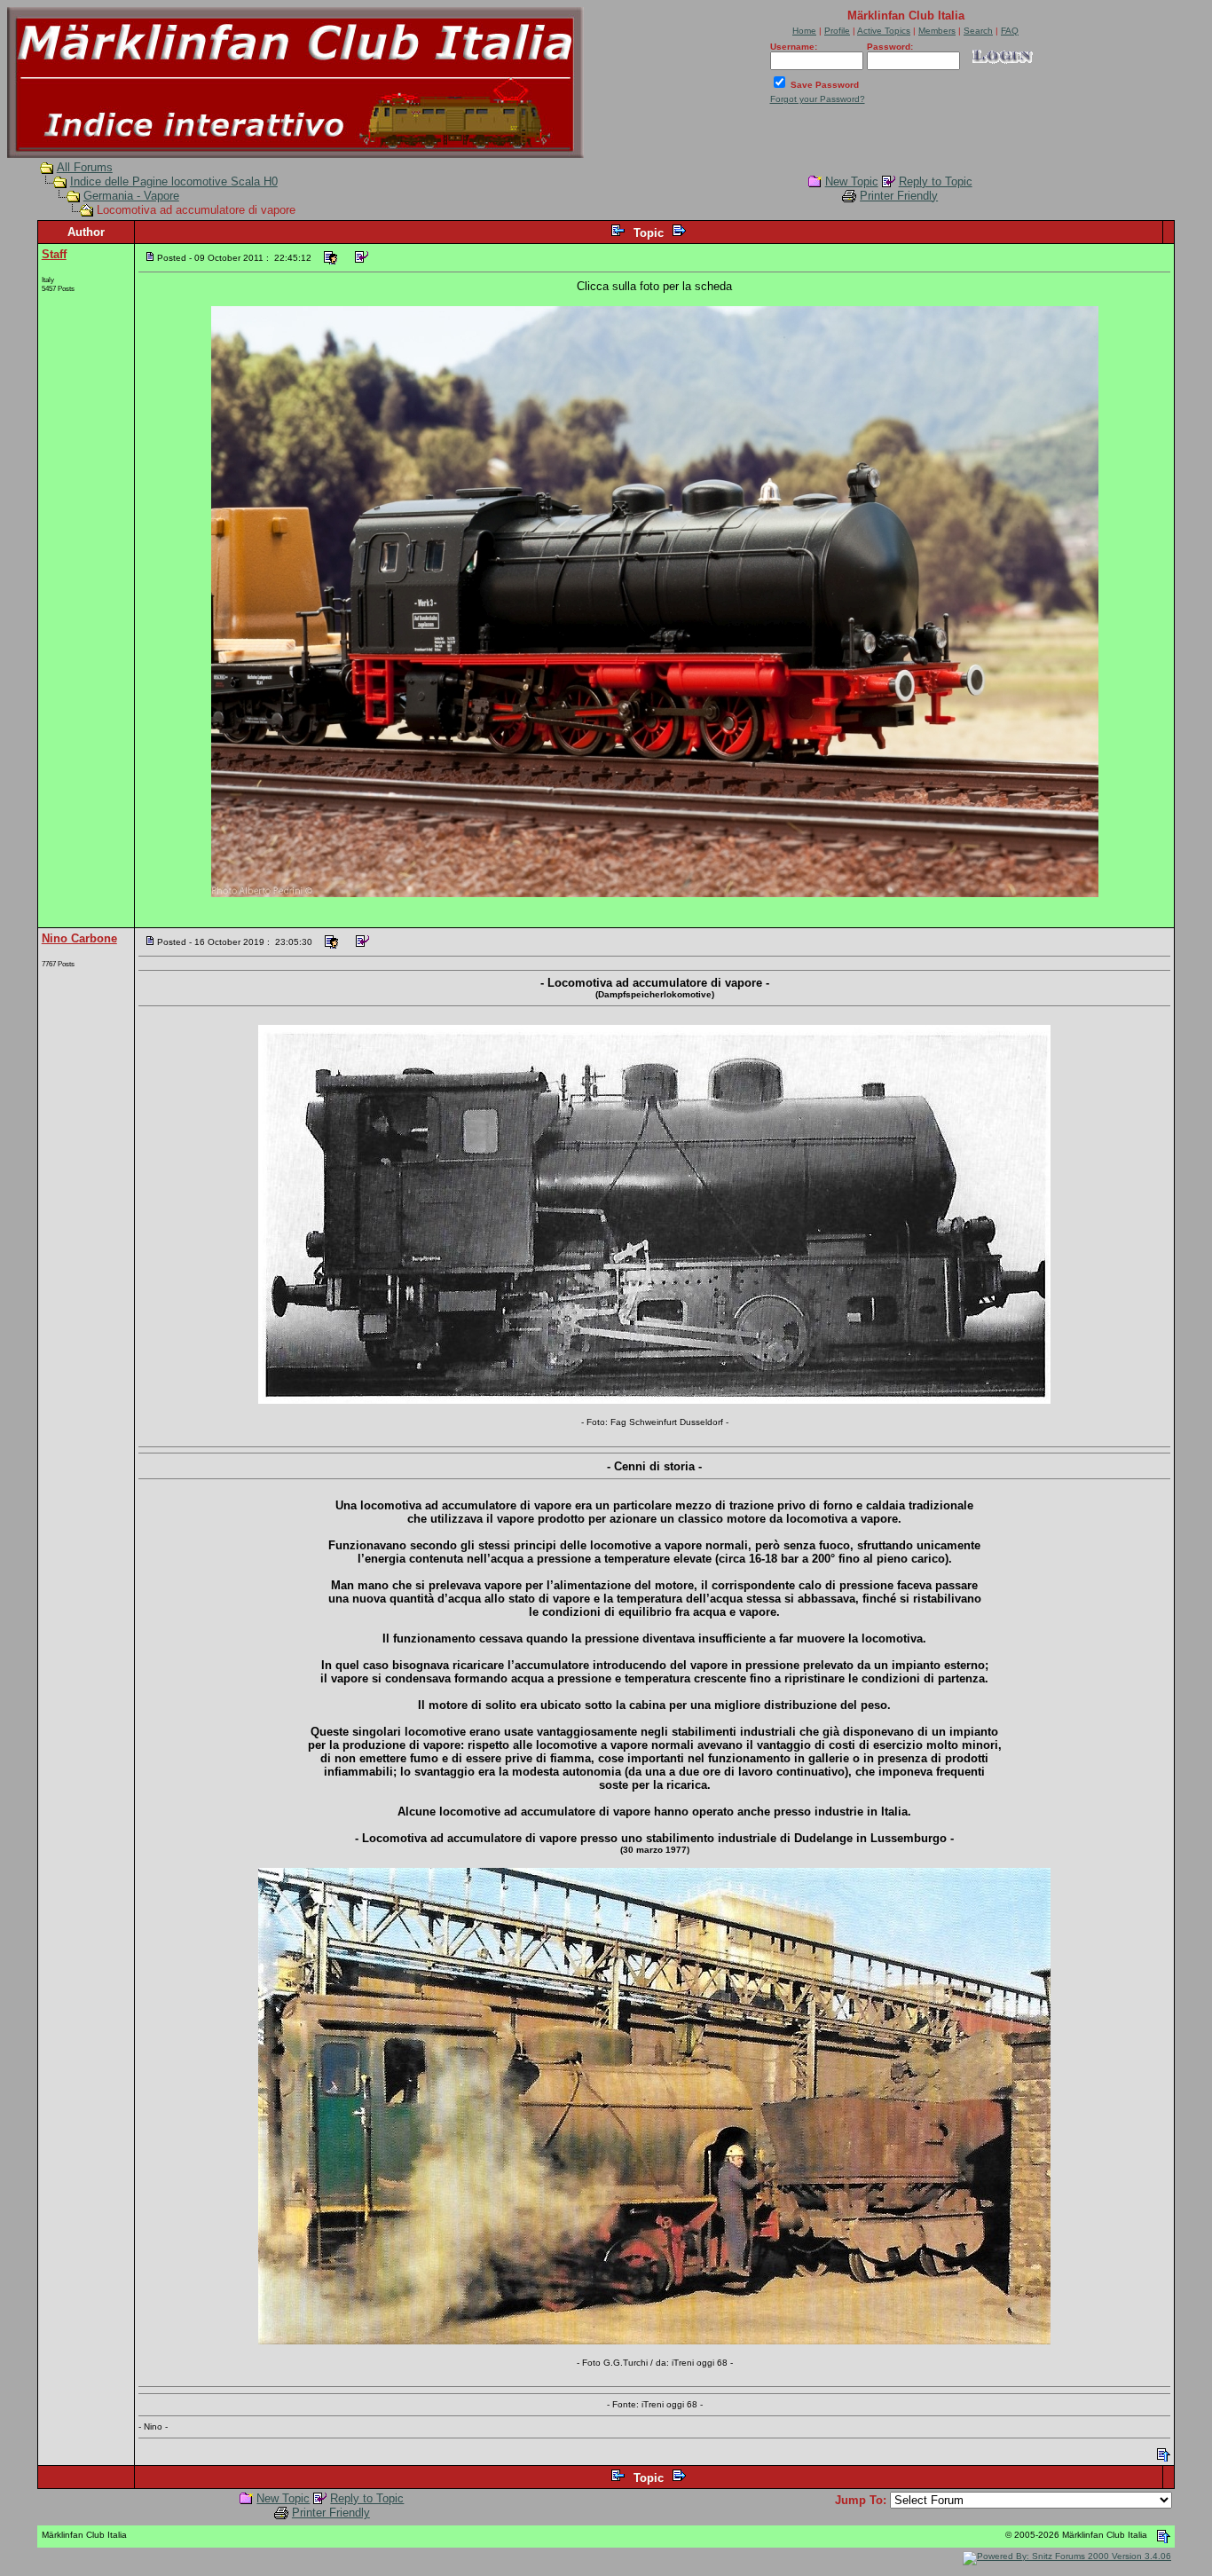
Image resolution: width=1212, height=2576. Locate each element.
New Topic (852, 181)
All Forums (85, 167)
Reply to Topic (936, 181)
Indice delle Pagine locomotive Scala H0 (174, 181)
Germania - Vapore (131, 196)
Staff (54, 254)
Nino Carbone (79, 938)
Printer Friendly (899, 196)
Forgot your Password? (818, 99)
